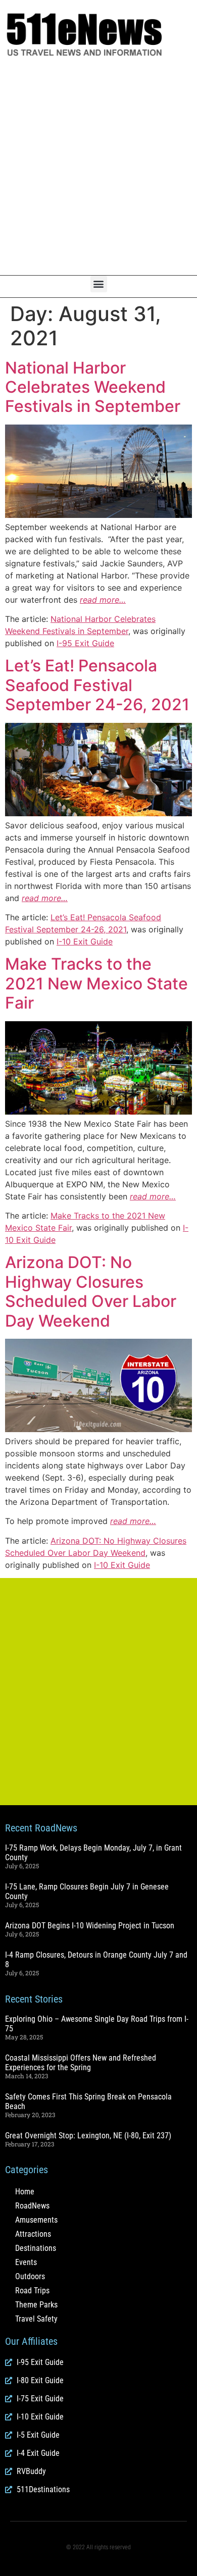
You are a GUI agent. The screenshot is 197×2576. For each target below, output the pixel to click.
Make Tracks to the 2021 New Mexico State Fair (96, 983)
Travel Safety (36, 2319)
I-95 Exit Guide (85, 643)
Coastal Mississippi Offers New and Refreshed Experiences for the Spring (81, 2063)
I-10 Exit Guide (85, 941)
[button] (99, 284)
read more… (103, 600)
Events (26, 2262)
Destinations (36, 2248)
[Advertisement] (98, 167)
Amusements (36, 2220)
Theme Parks (36, 2305)
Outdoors (30, 2276)
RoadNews (32, 2206)
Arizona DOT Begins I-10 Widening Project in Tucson (90, 1926)
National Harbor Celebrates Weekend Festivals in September (93, 387)
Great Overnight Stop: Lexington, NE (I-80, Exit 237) (88, 2136)
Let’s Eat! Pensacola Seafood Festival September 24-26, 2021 (97, 685)
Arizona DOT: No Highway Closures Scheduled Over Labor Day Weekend (91, 1291)
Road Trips (32, 2291)
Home (25, 2192)
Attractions (33, 2234)
